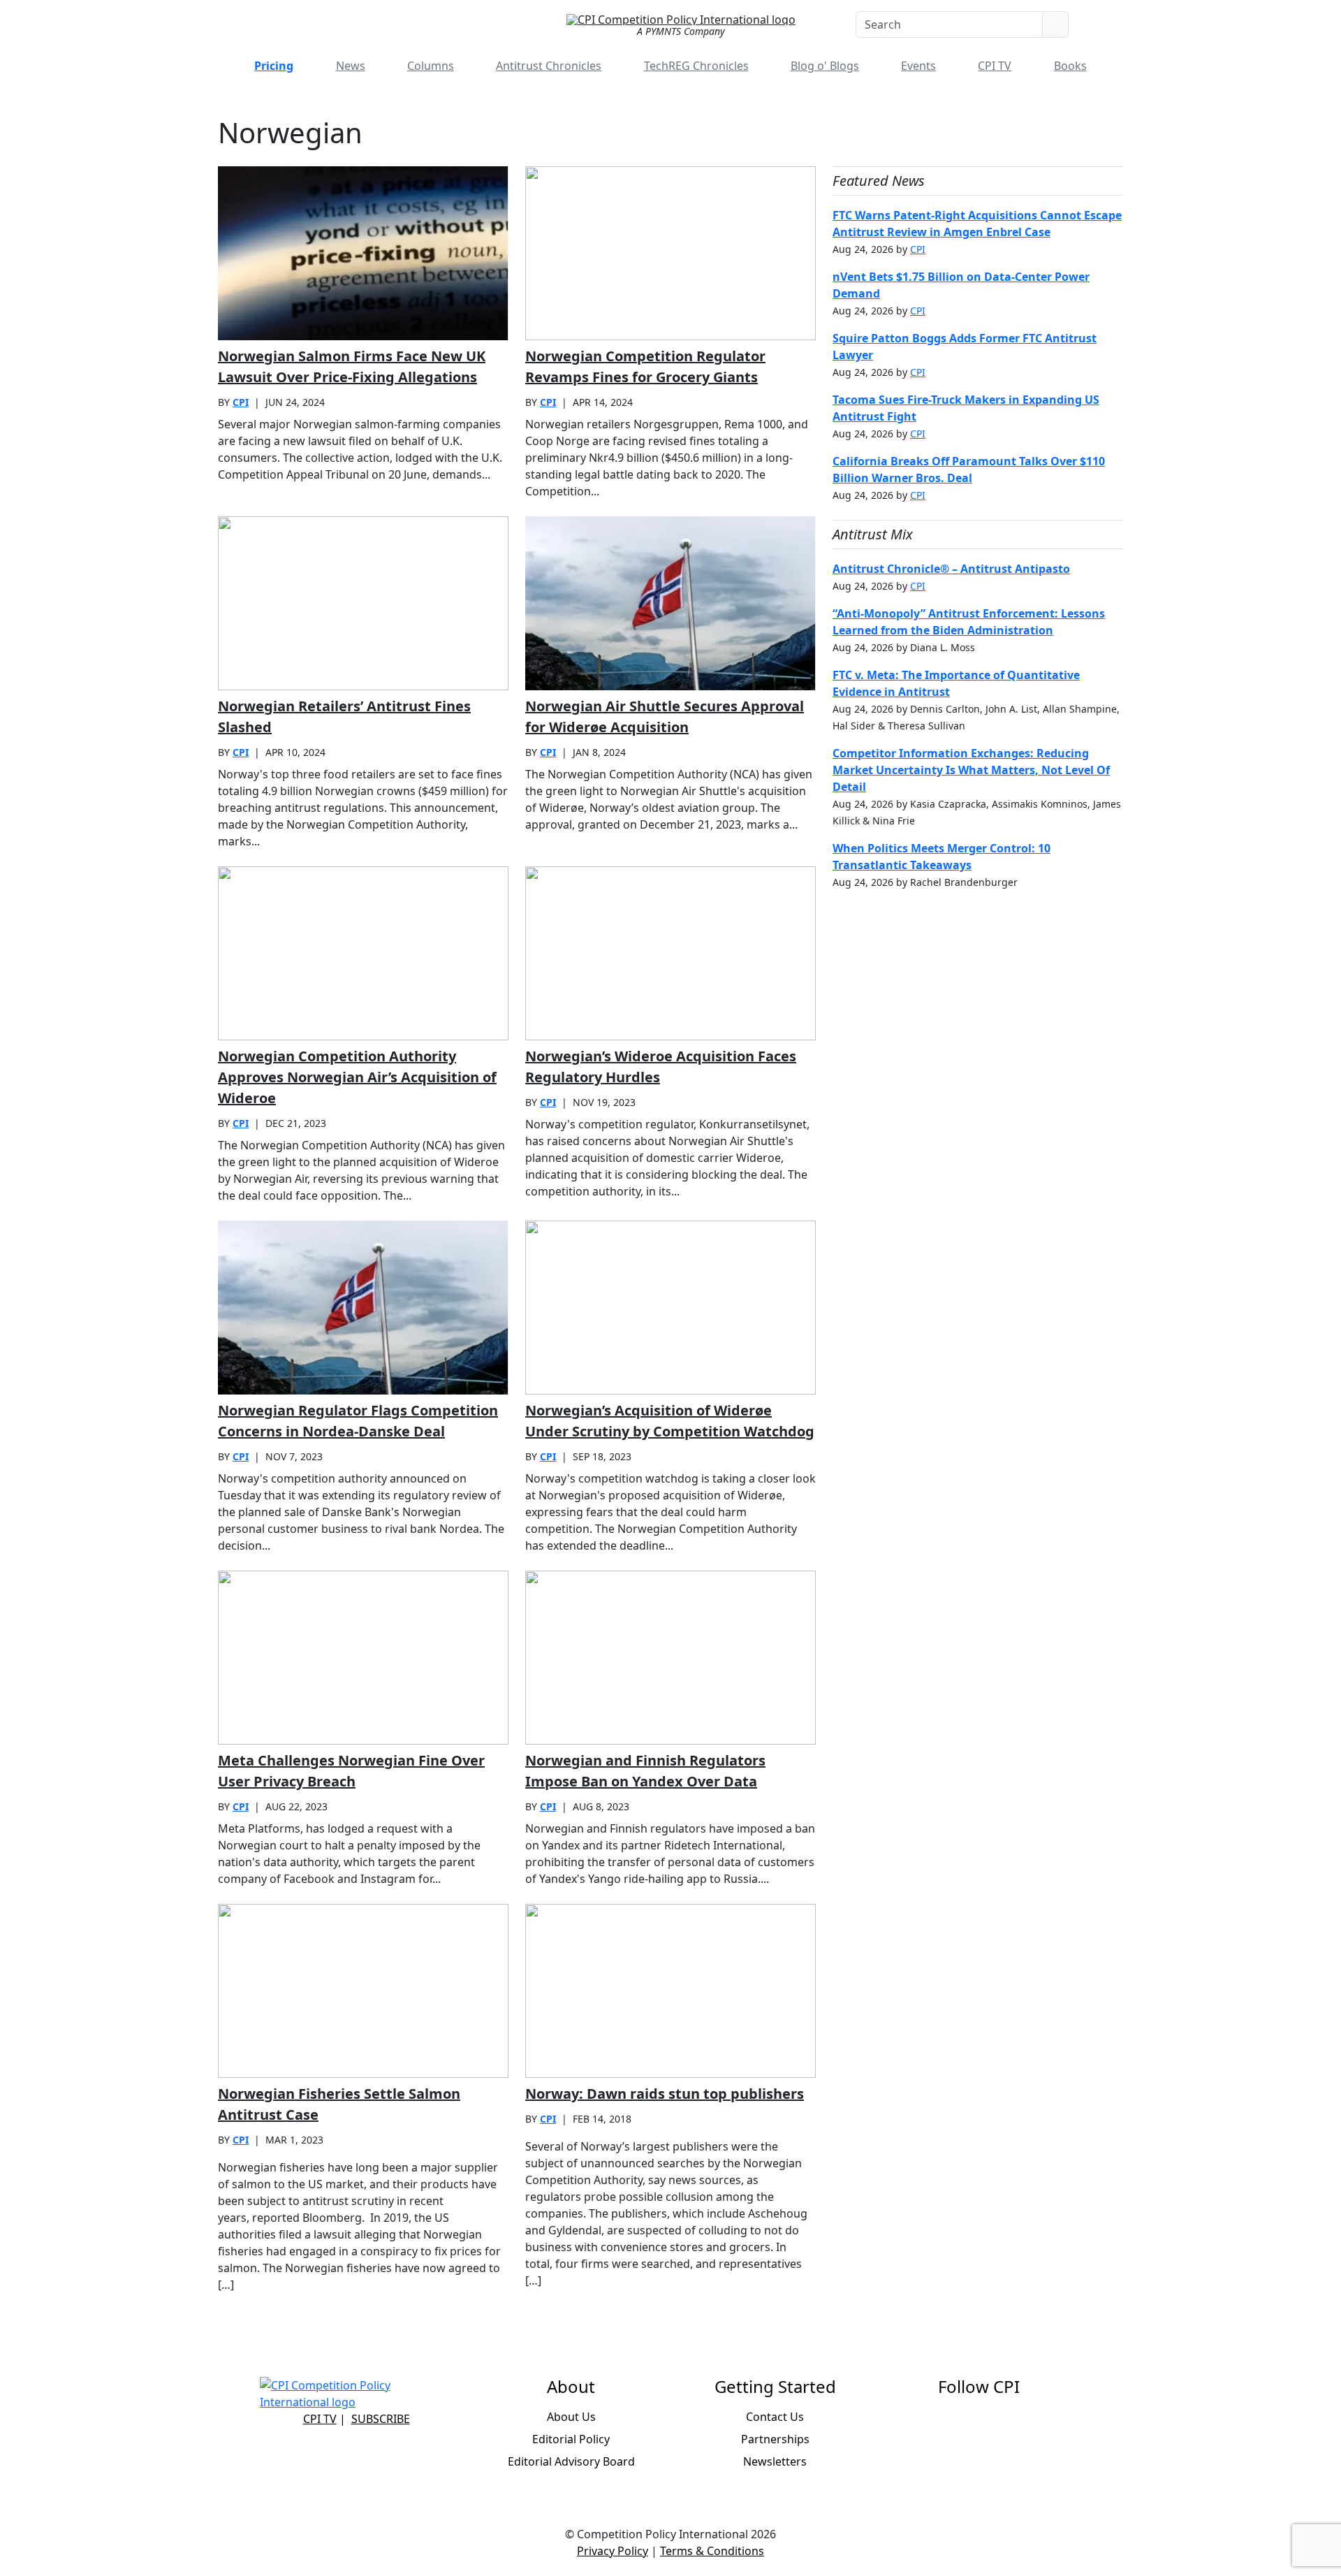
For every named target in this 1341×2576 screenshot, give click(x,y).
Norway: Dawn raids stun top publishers (665, 2094)
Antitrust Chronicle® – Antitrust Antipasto (951, 569)
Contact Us (775, 2417)
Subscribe (381, 2419)
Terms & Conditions (712, 2551)
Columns (431, 66)
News (351, 66)
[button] (1105, 24)
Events (918, 66)
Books (1070, 66)
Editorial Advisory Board (571, 2461)
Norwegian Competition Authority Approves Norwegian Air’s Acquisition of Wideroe (357, 1077)
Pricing (274, 66)
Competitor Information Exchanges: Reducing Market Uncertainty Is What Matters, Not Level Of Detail (971, 770)
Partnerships (775, 2439)
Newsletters (775, 2461)
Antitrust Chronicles (549, 66)
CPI (241, 402)
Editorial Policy (571, 2439)
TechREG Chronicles (696, 66)
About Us (571, 2417)
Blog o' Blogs (825, 66)
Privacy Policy (613, 2551)
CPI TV (995, 66)
